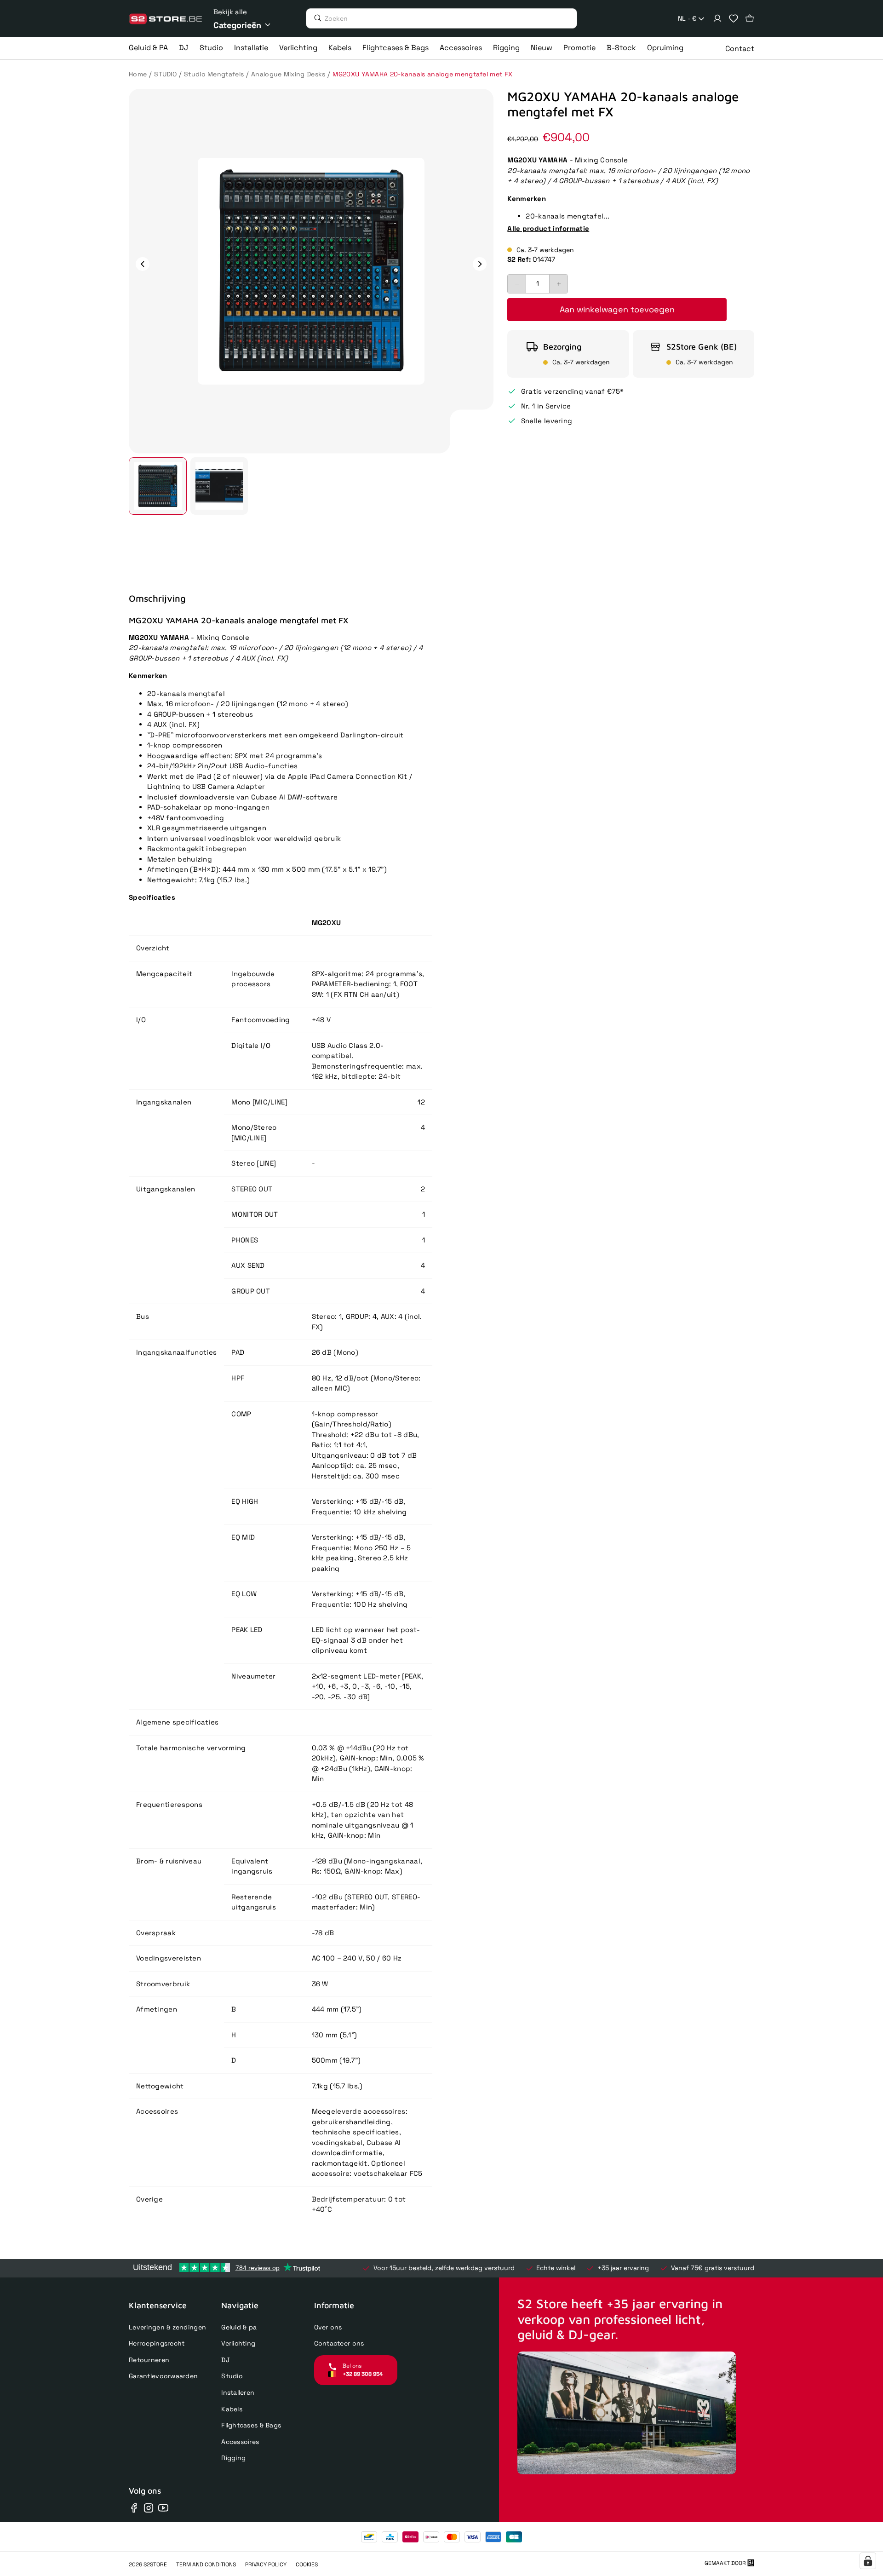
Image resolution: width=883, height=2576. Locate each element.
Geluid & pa (239, 2327)
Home (138, 74)
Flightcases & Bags (251, 2425)
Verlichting (238, 2343)
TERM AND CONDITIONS (206, 2564)
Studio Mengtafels (214, 74)
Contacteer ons (339, 2343)
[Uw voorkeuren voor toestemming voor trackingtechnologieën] (868, 2561)
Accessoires (240, 2442)
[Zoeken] (315, 18)
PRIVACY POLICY (266, 2564)
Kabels (232, 2409)
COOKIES (307, 2564)
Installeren (238, 2392)
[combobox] (692, 19)
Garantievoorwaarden (163, 2376)
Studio (232, 2376)
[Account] (717, 18)
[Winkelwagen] (750, 18)
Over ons (328, 2327)
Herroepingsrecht (157, 2343)
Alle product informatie (548, 228)
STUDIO (165, 74)
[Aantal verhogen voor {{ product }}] (558, 284)
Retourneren (149, 2360)
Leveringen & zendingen (167, 2327)
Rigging (233, 2458)
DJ (225, 2360)
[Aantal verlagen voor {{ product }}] (517, 284)
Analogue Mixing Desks (288, 74)
